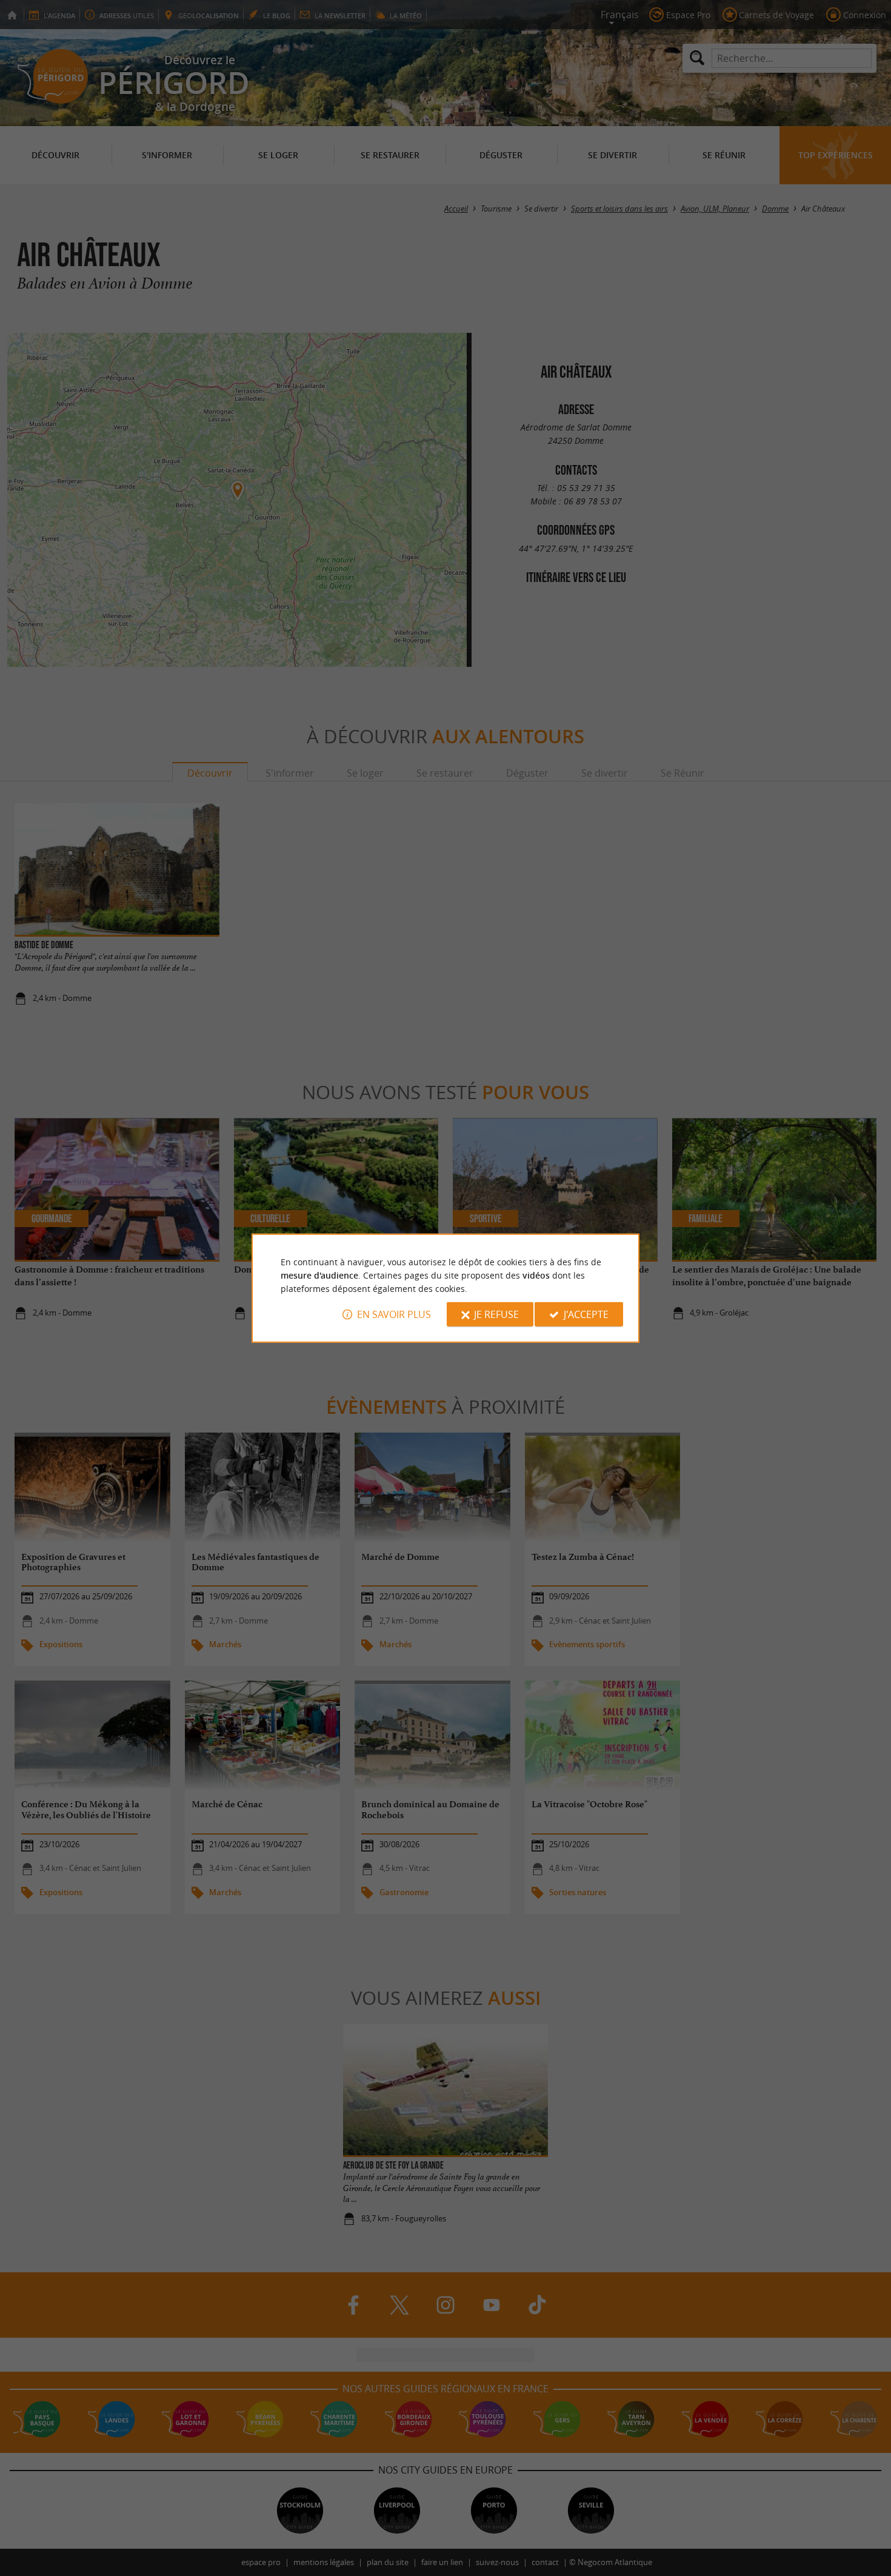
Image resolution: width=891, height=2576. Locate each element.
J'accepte (586, 1314)
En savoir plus (394, 1314)
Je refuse (496, 1314)
